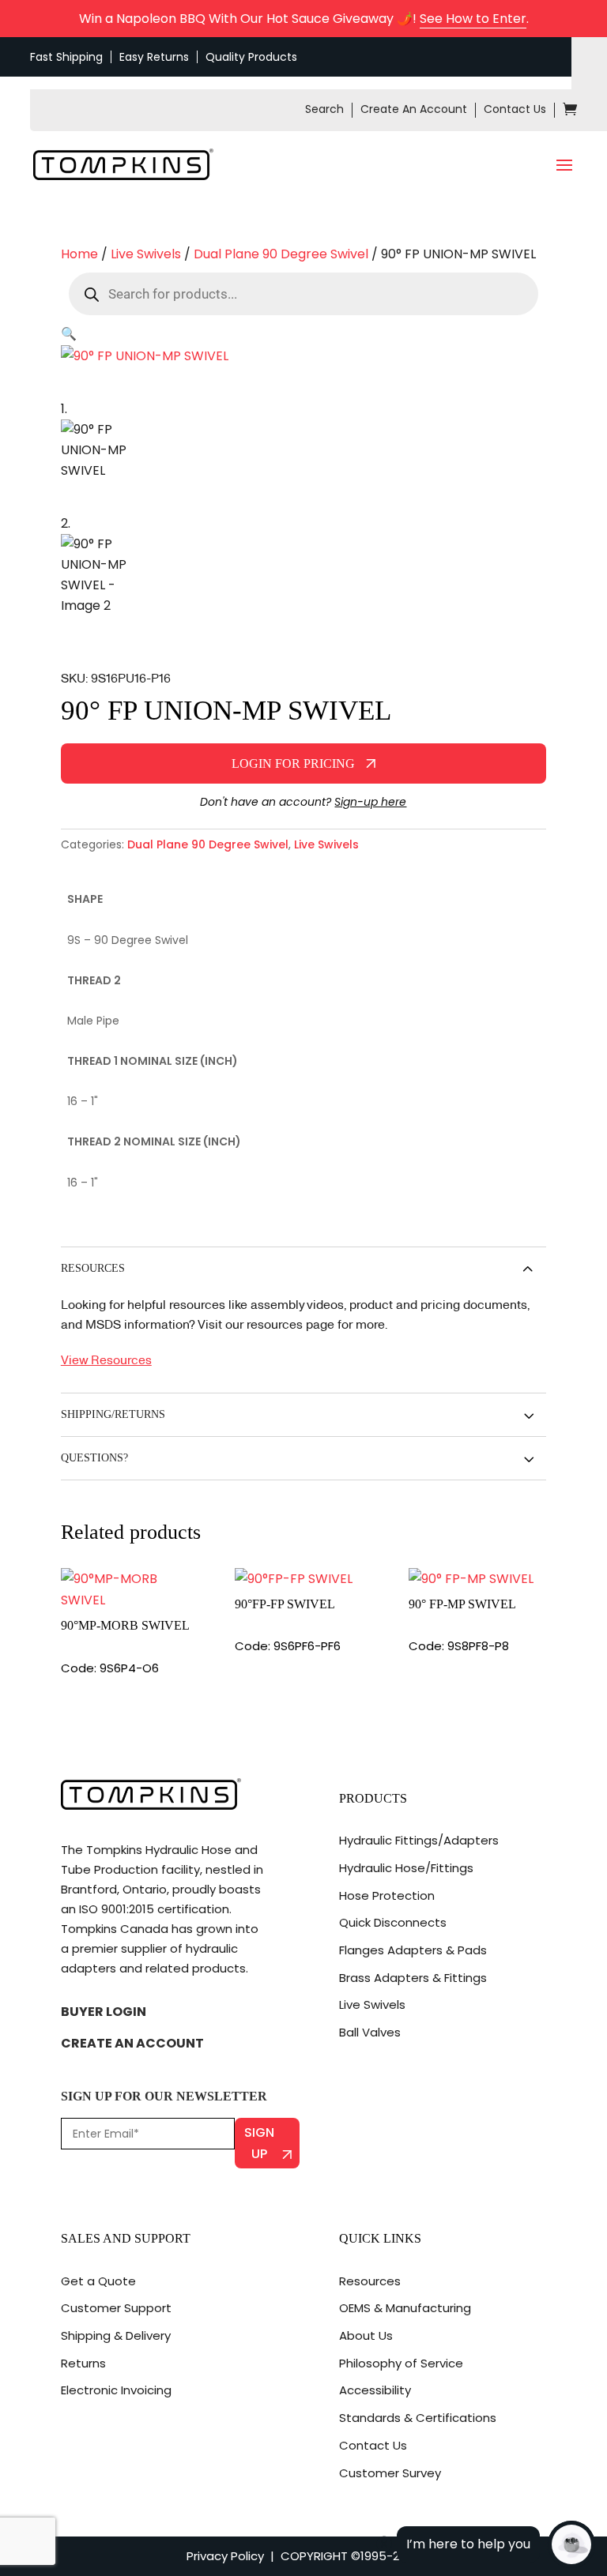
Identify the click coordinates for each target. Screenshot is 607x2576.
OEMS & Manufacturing (405, 2308)
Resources (370, 2281)
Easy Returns (154, 57)
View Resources (106, 1359)
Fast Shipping (66, 57)
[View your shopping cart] (570, 111)
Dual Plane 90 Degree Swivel (281, 254)
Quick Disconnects (393, 1922)
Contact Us (515, 109)
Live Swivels (146, 254)
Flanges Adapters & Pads (413, 1950)
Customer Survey (390, 2473)
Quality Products (251, 57)
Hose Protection (387, 1895)
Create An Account (414, 109)
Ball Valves (370, 2032)
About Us (366, 2335)
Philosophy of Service (401, 2363)
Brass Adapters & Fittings (413, 1978)
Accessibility (375, 2390)
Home (79, 254)
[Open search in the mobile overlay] (303, 294)
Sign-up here (370, 802)
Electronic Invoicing (116, 2390)
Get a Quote (98, 2281)
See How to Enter (473, 19)
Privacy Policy (225, 2556)
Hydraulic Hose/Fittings (406, 1868)
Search (324, 109)
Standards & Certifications (418, 2418)
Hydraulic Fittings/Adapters (419, 1840)
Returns (83, 2363)
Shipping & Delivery (116, 2335)
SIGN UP (259, 2143)
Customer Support (116, 2308)
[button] (69, 334)
